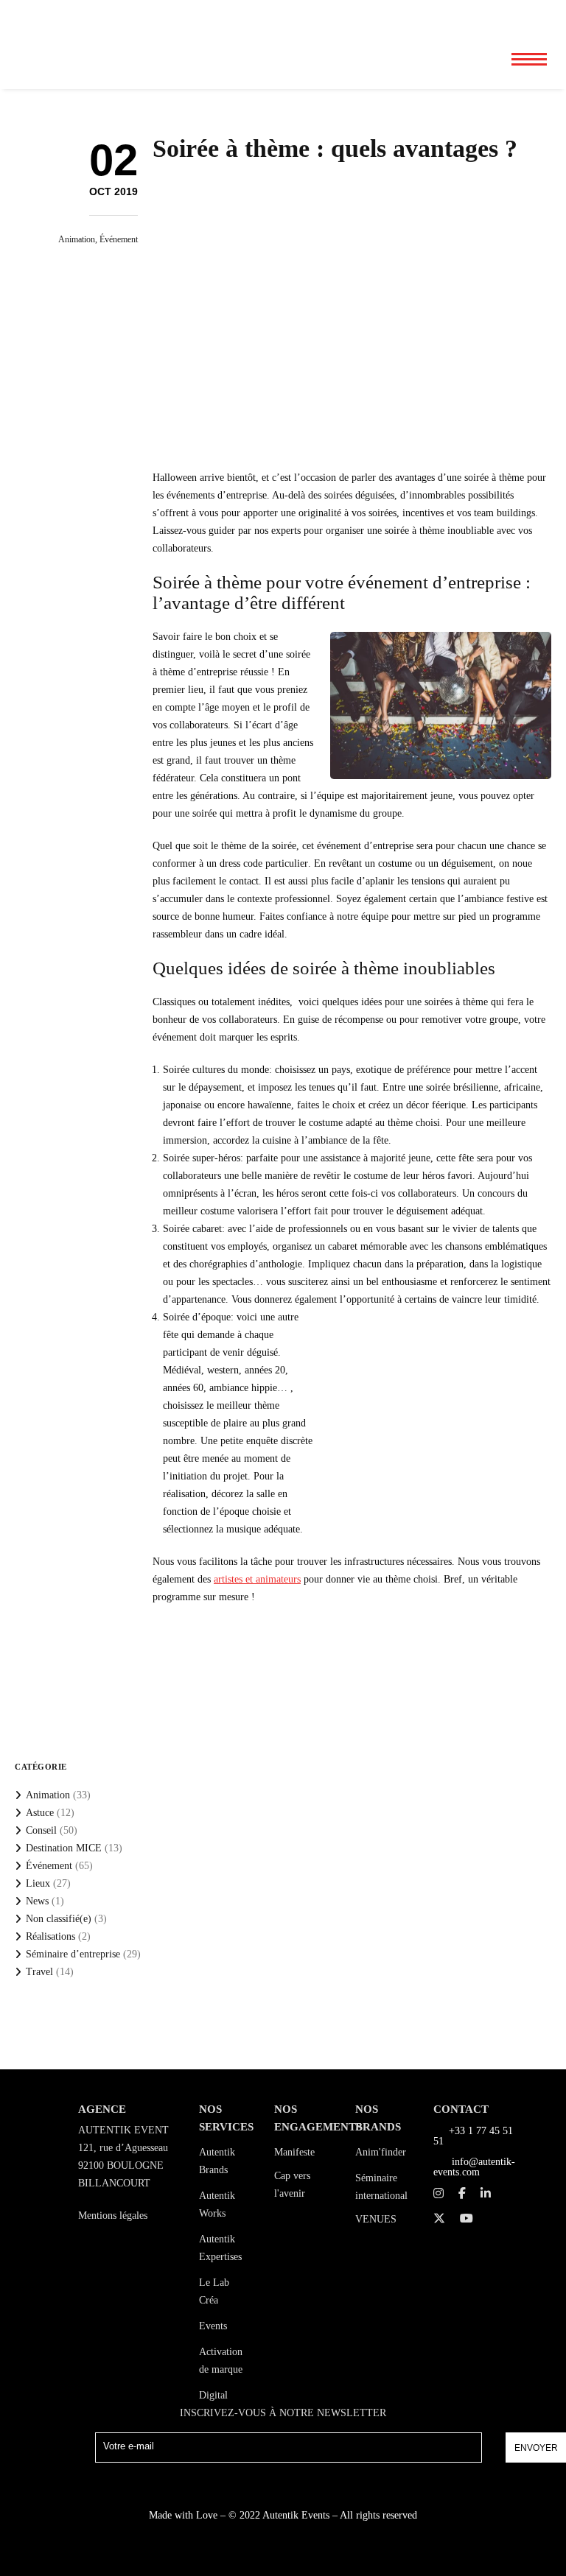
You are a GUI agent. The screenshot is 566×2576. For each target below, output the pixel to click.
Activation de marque (221, 2361)
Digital (213, 2395)
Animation (77, 239)
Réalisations (50, 1936)
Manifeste (294, 2152)
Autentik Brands (217, 2161)
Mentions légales (113, 2216)
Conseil (41, 1830)
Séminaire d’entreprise (73, 1954)
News (37, 1901)
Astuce (40, 1813)
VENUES (376, 2219)
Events (213, 2326)
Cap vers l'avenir (292, 2185)
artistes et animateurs (257, 1579)
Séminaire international (381, 2187)
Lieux (38, 1883)
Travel (39, 1972)
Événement (119, 239)
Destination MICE (64, 1848)
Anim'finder (381, 2152)
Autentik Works (217, 2204)
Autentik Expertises (220, 2248)
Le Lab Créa (214, 2291)
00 (480, 15)
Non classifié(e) (59, 1919)
